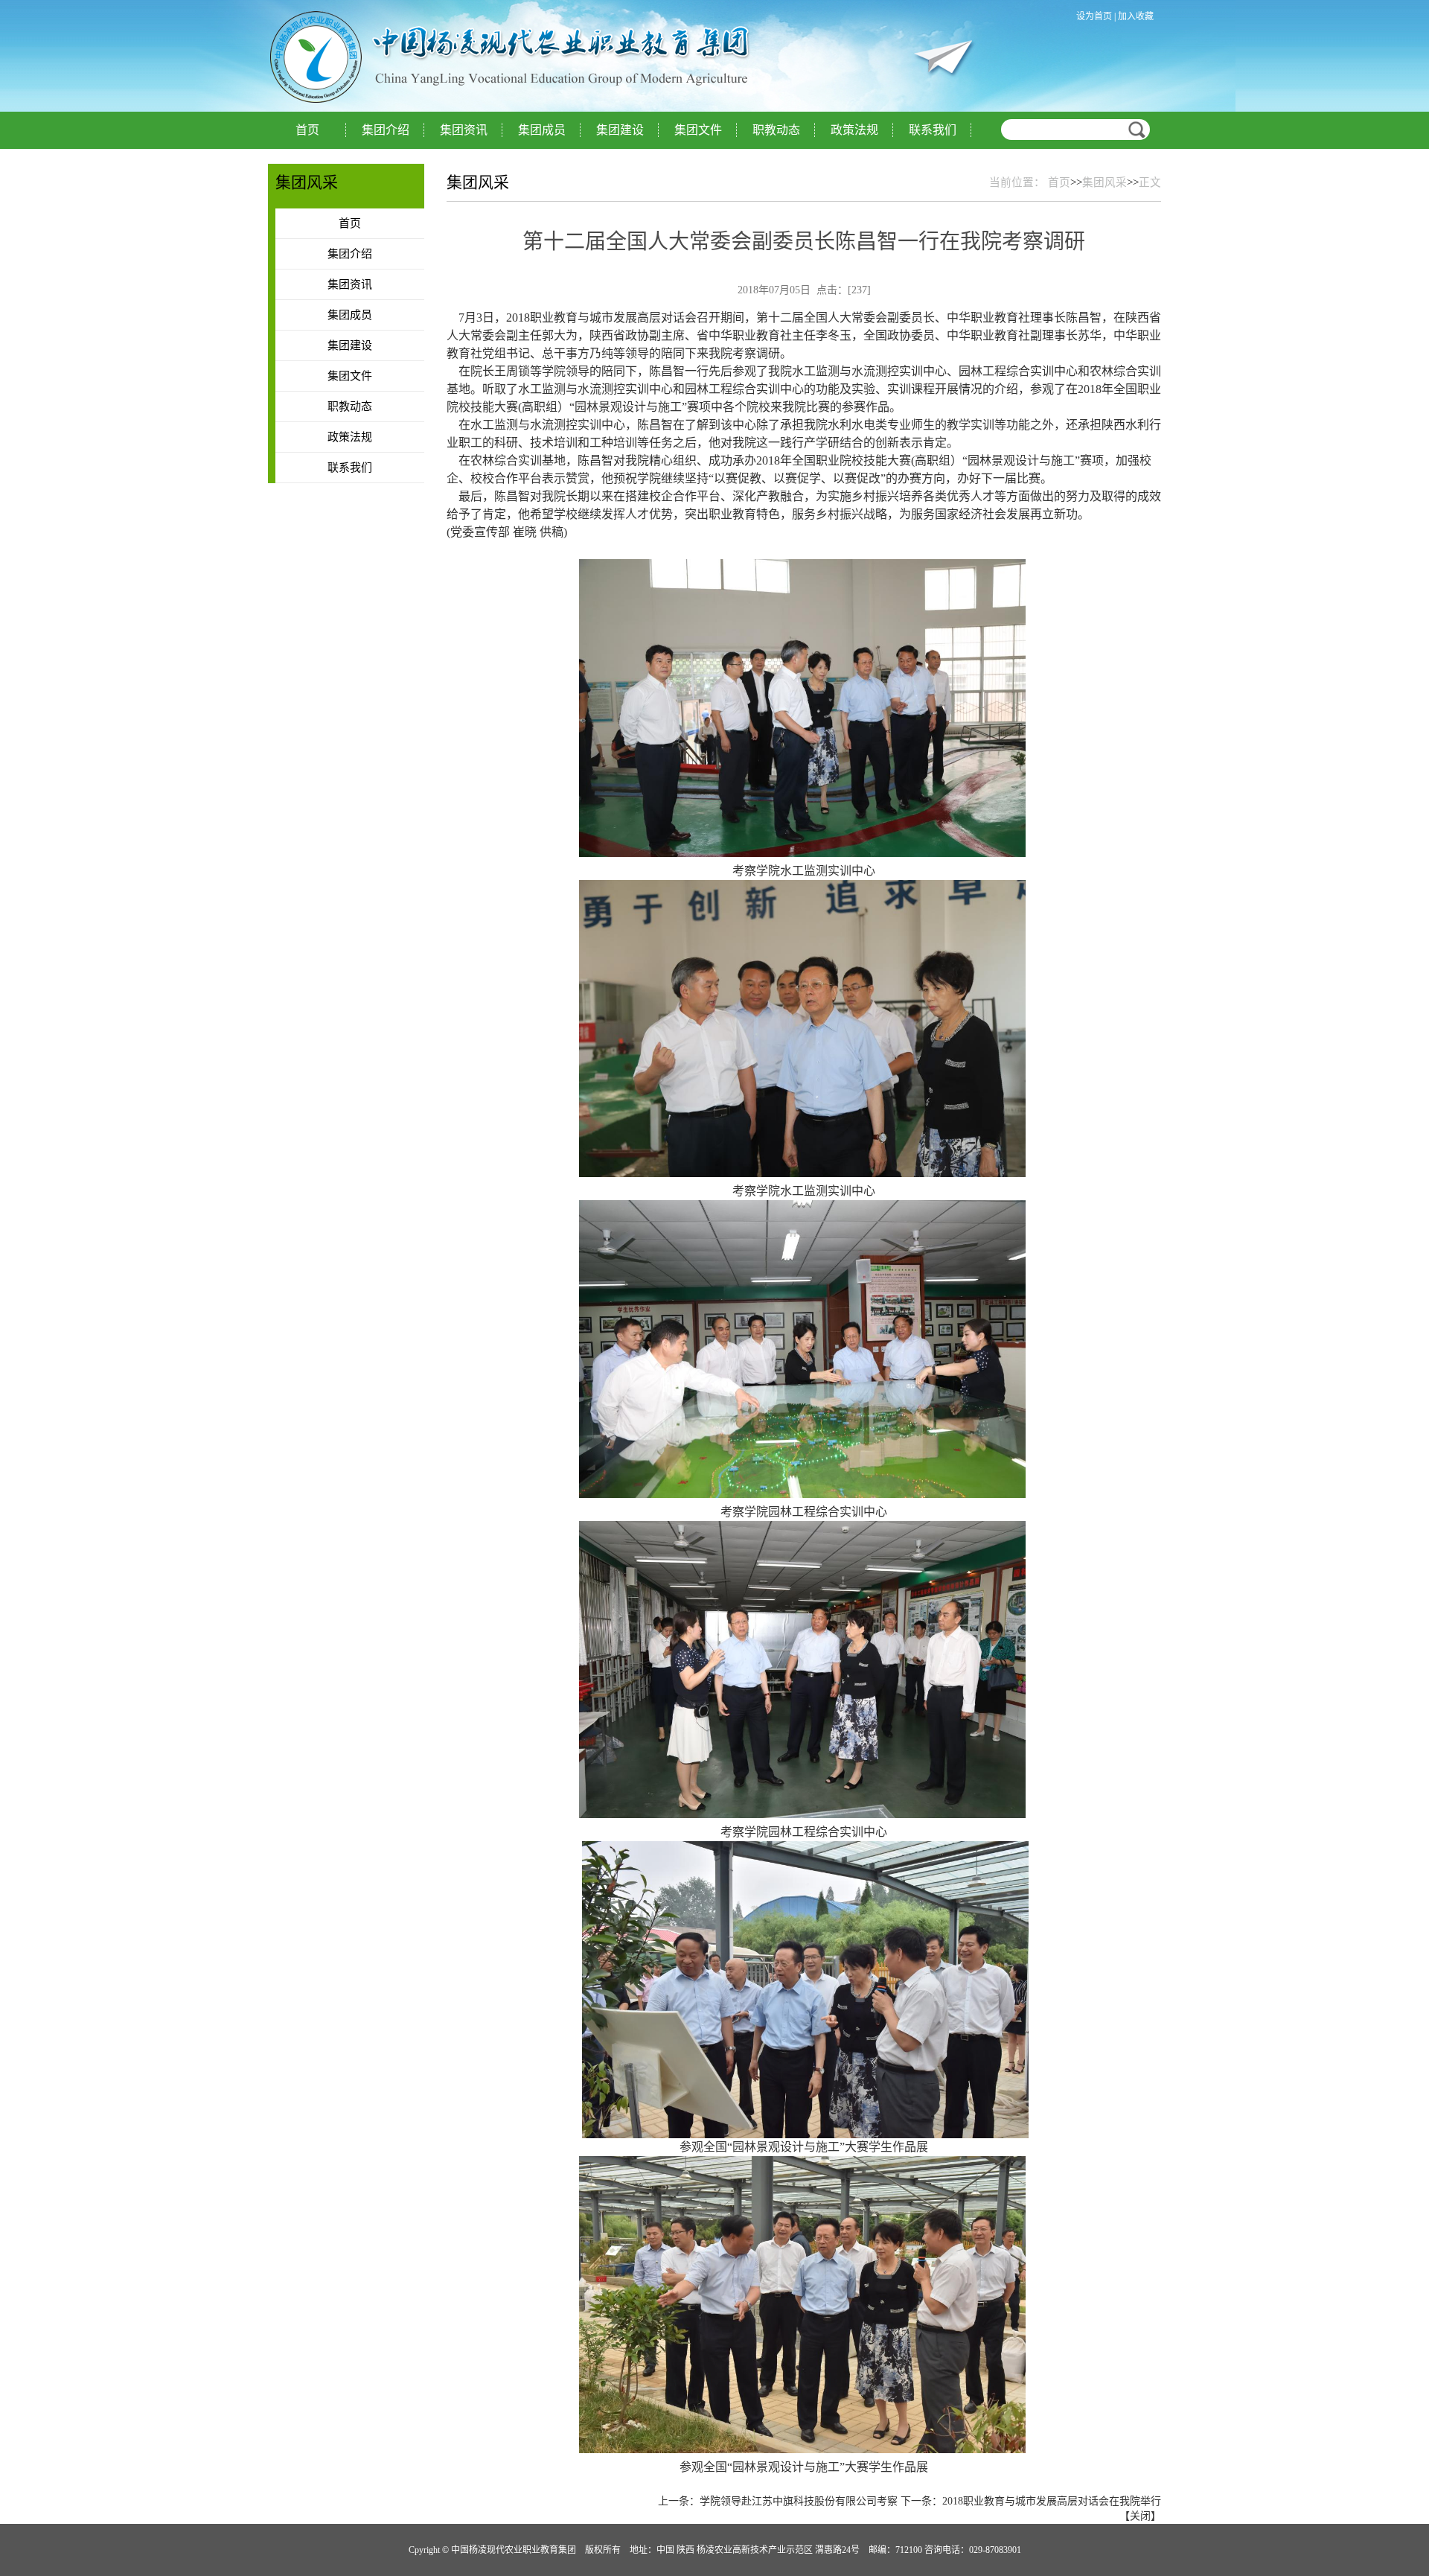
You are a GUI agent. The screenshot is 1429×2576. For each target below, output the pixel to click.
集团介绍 (386, 130)
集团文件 (698, 130)
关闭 (1140, 2516)
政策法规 (854, 130)
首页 (307, 130)
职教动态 (776, 130)
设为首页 (1094, 16)
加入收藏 (1136, 16)
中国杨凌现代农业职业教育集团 (432, 57)
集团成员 (542, 130)
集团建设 (620, 130)
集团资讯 (464, 130)
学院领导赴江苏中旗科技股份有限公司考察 (799, 2501)
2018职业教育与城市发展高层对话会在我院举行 (1052, 2501)
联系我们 (933, 130)
